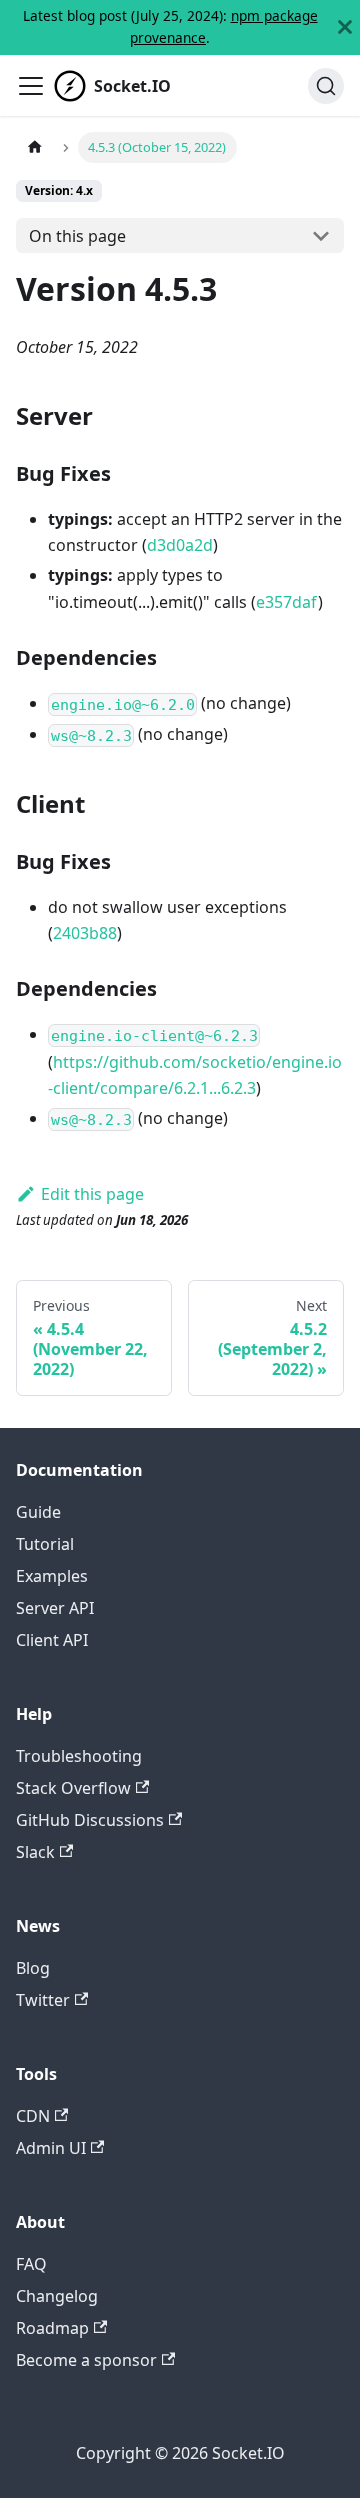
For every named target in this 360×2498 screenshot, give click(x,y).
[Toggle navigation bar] (31, 86)
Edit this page (92, 1194)
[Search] (326, 86)
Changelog (57, 2296)
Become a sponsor (86, 2360)
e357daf (287, 602)
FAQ (31, 2264)
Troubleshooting (79, 1756)
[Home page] (35, 147)
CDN (33, 2116)
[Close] (345, 27)
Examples (52, 1576)
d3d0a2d (180, 545)
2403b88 (85, 933)
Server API (55, 1608)
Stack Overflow (73, 1788)
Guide (38, 1512)
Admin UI (51, 2148)
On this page (77, 236)
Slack (35, 1852)
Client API (52, 1640)
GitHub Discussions (90, 1820)
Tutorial (45, 1544)
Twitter (43, 2000)
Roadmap (52, 2328)
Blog (33, 1968)
